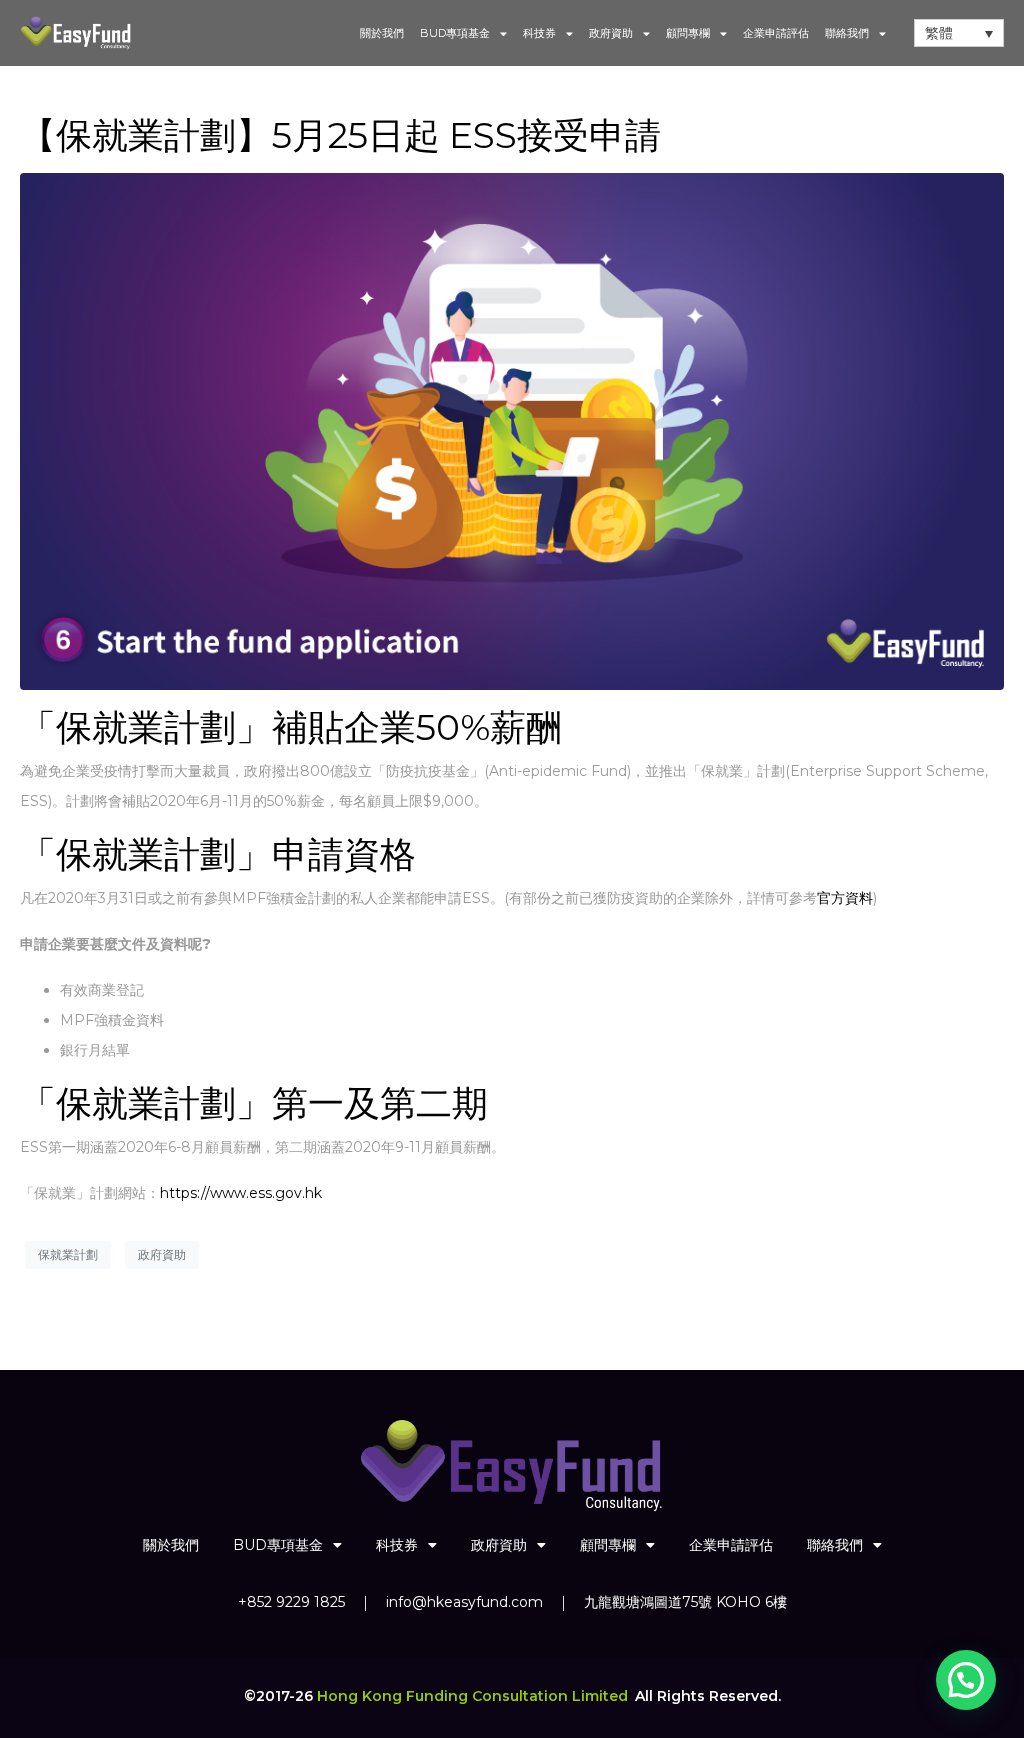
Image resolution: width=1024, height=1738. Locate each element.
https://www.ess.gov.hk (241, 1193)
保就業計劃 (68, 1254)
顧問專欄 (688, 33)
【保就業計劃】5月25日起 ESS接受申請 (340, 135)
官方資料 (845, 898)
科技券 (539, 33)
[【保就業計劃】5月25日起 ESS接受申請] (512, 430)
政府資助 (611, 33)
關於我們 (382, 33)
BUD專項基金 (455, 33)
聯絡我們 (847, 33)
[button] (966, 1680)
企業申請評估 (776, 33)
